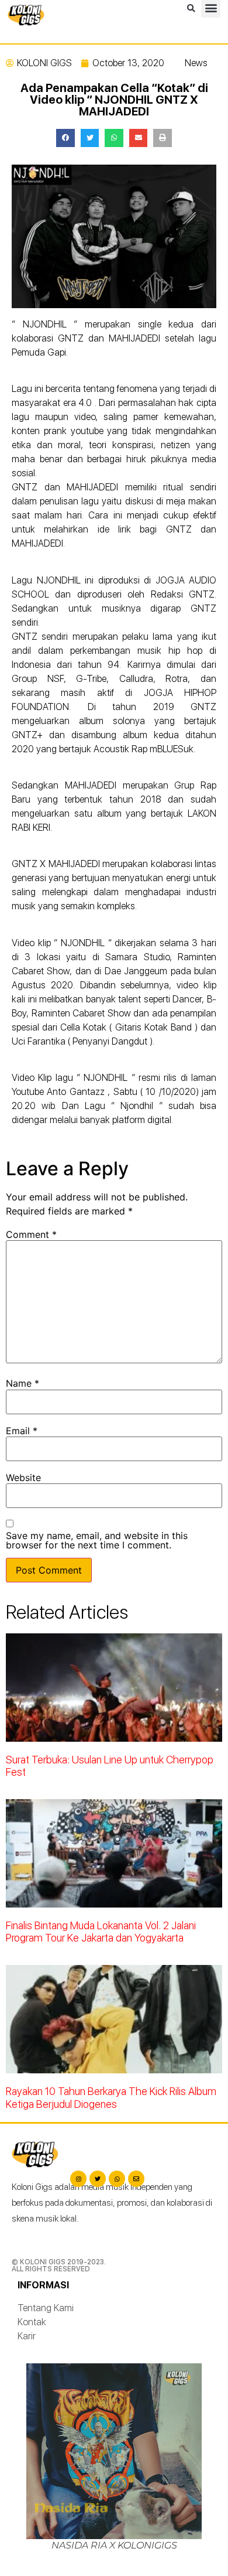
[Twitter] (98, 2179)
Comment (31, 1234)
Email (22, 1431)
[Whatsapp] (117, 2179)
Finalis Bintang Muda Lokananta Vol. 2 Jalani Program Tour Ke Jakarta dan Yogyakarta (101, 1932)
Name (23, 1383)
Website (23, 1478)
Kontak (32, 2322)
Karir (27, 2336)
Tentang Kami (46, 2308)
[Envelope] (136, 2179)
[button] (191, 9)
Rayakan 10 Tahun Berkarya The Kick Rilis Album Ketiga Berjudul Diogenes (111, 2098)
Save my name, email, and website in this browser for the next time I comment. (97, 1540)
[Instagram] (78, 2179)
